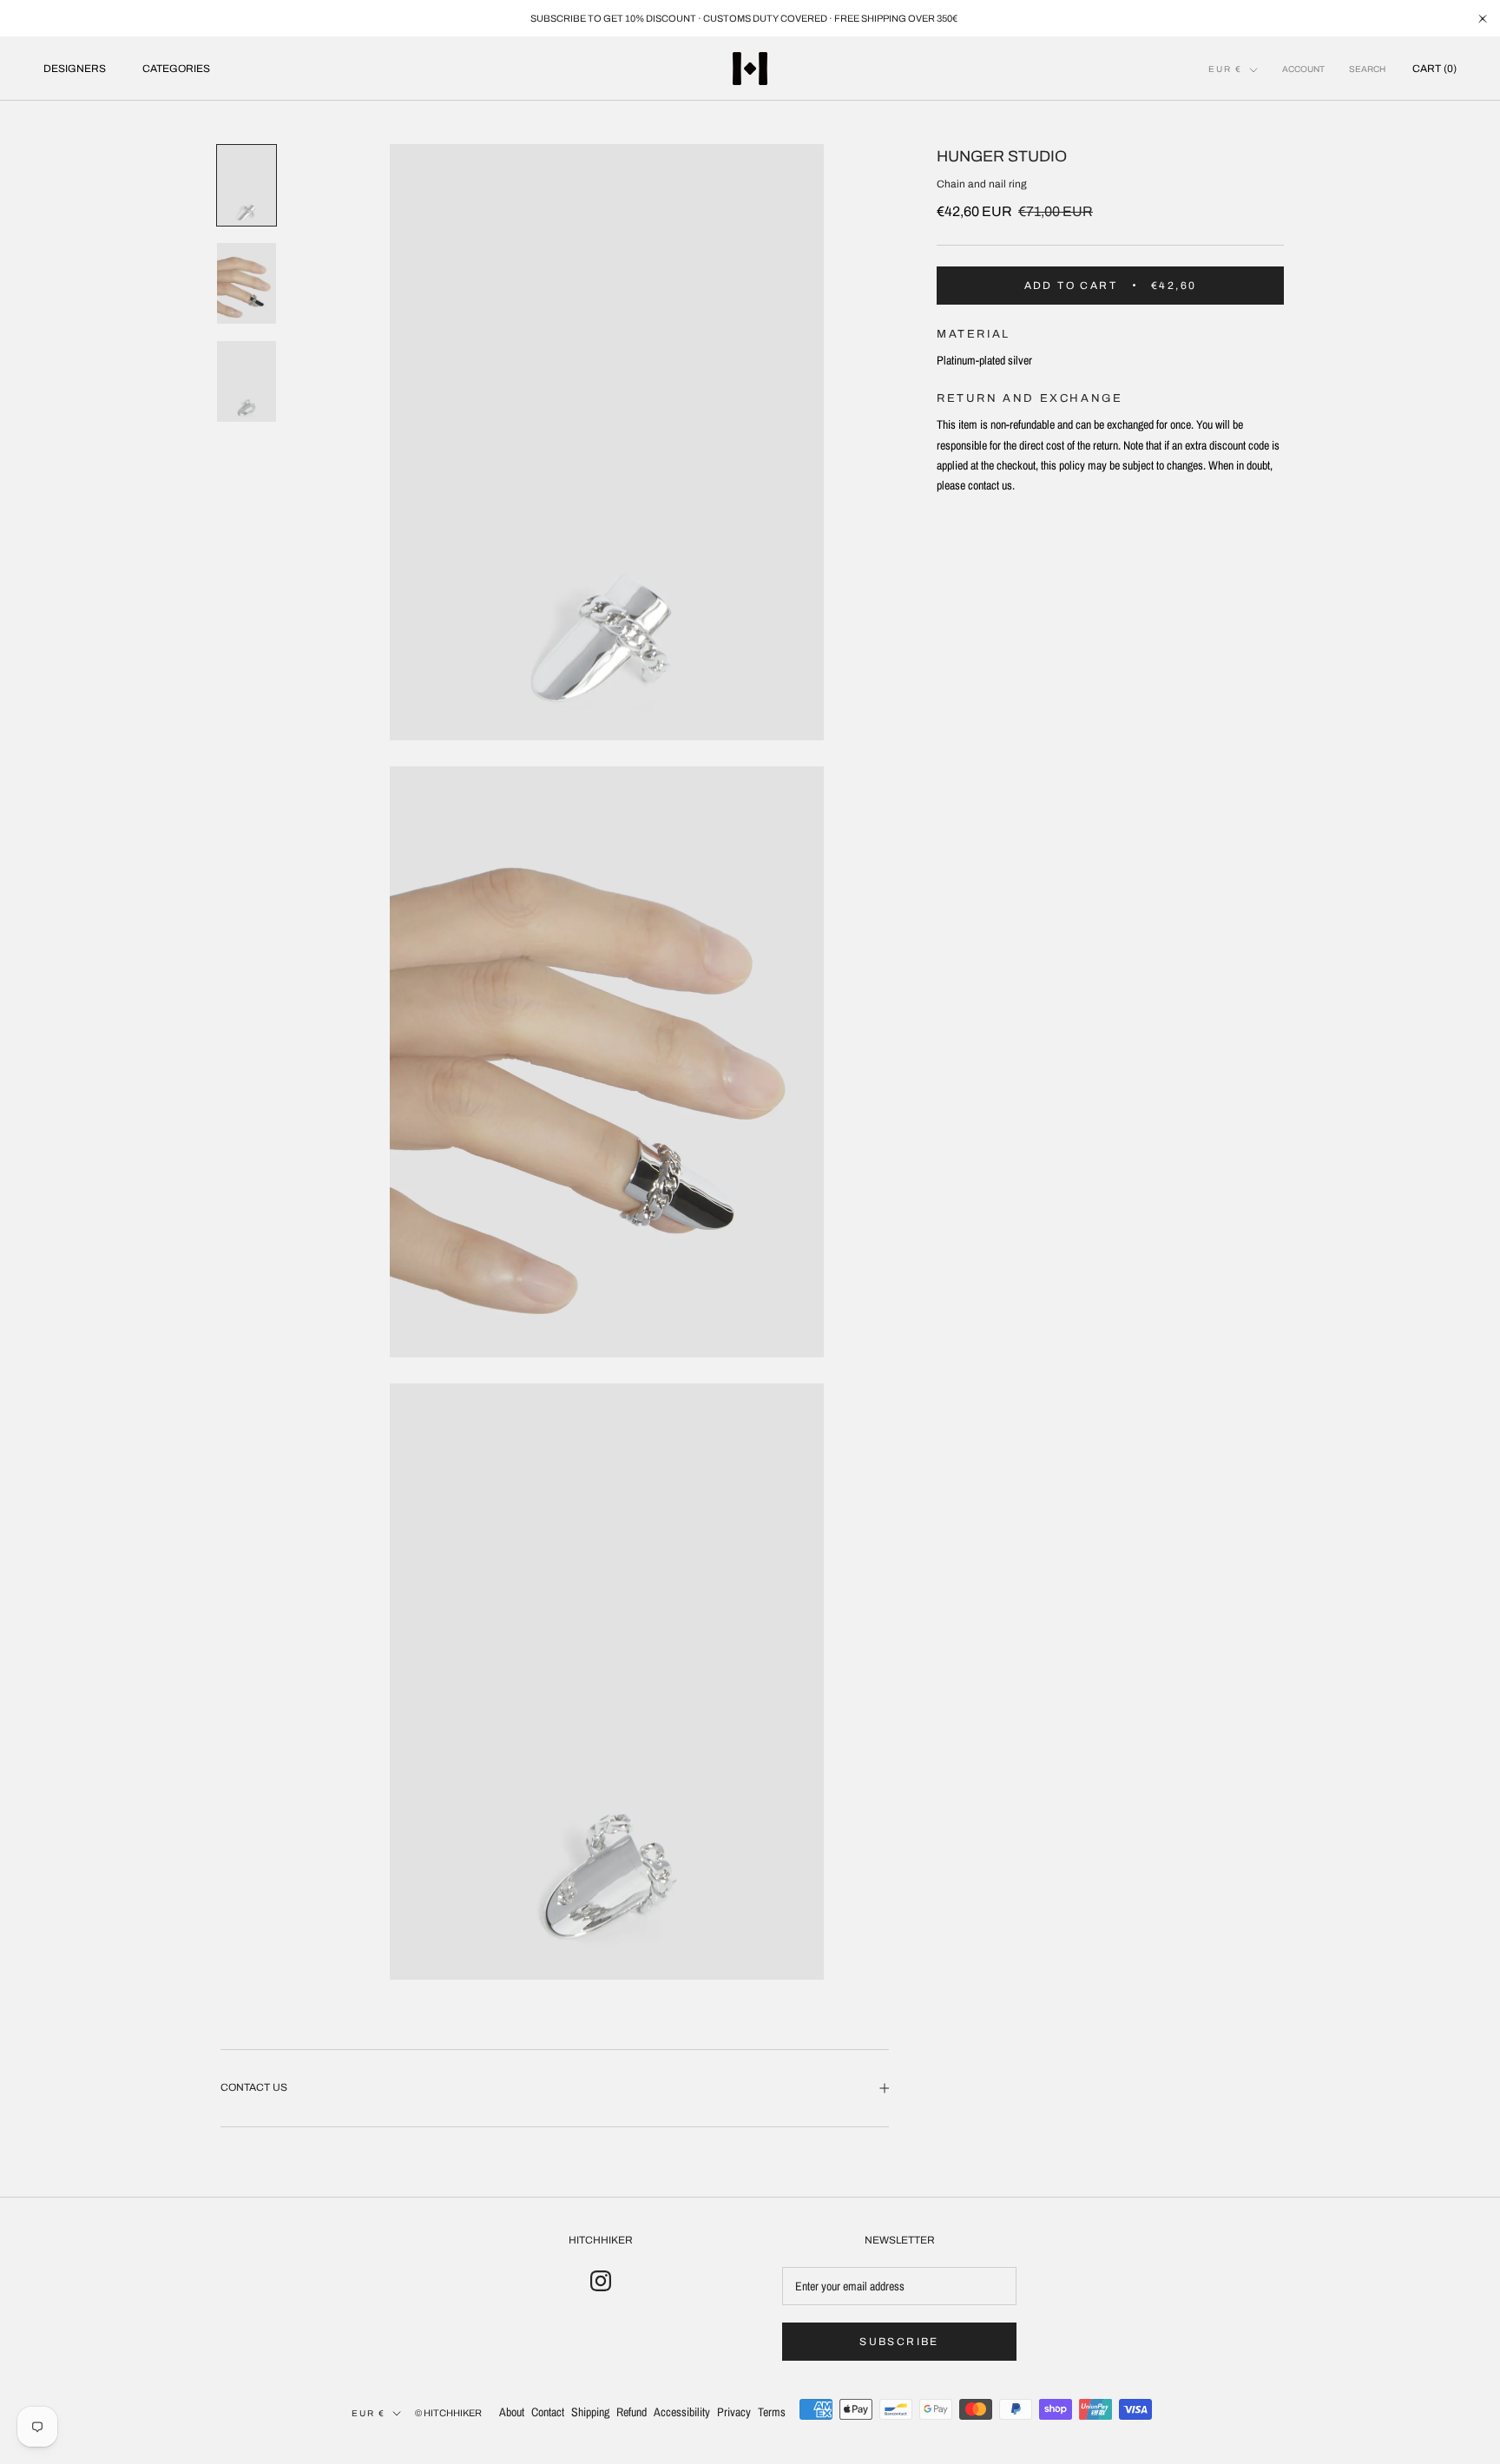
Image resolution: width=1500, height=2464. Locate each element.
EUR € (1225, 69)
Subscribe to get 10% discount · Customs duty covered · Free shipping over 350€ (744, 18)
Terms (772, 2412)
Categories (176, 69)
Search (1367, 69)
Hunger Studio (1002, 156)
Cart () (1434, 69)
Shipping (590, 2412)
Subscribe (899, 2342)
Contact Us (254, 2087)
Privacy (734, 2412)
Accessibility (682, 2412)
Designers (75, 69)
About (512, 2412)
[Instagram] (601, 2281)
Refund (632, 2412)
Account (1303, 69)
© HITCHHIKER (448, 2413)
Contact (548, 2412)
